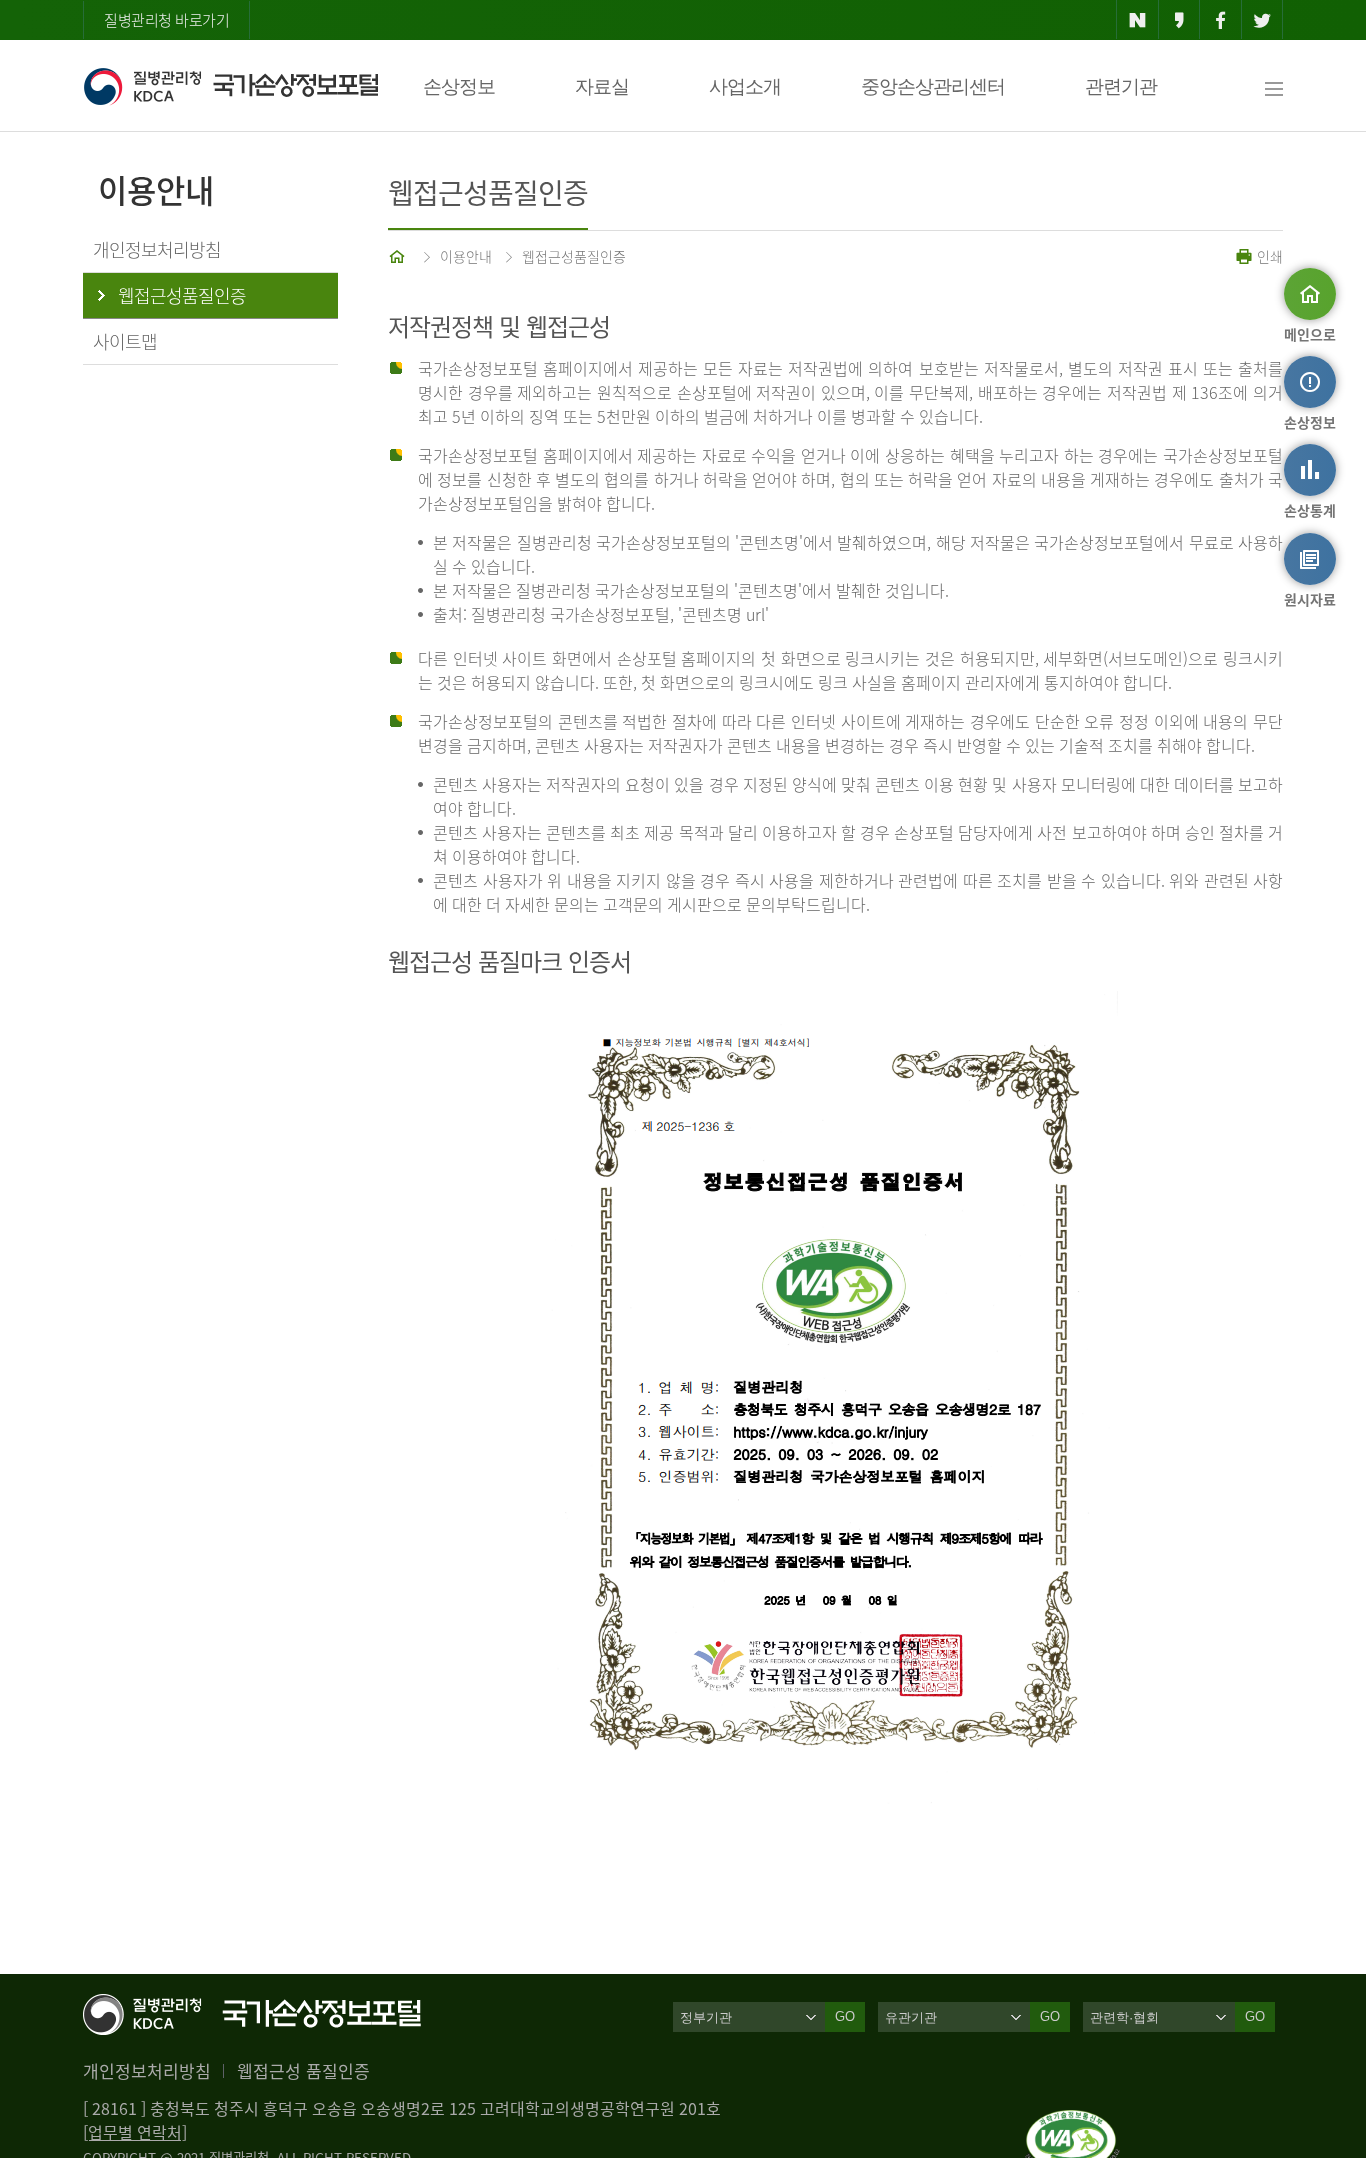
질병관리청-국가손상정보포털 (230, 86)
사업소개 (745, 86)
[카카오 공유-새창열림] (1179, 20)
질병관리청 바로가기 (166, 20)
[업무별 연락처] (135, 2132)
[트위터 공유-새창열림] (1262, 20)
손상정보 (459, 86)
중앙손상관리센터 (933, 86)
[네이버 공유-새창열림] (1137, 20)
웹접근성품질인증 (574, 256)
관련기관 (1121, 86)
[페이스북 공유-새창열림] (1220, 20)
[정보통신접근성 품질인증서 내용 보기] (1072, 2122)
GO (845, 2016)
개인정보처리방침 (147, 2070)
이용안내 (466, 256)
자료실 (602, 86)
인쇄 (1268, 256)
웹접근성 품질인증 (303, 2070)
